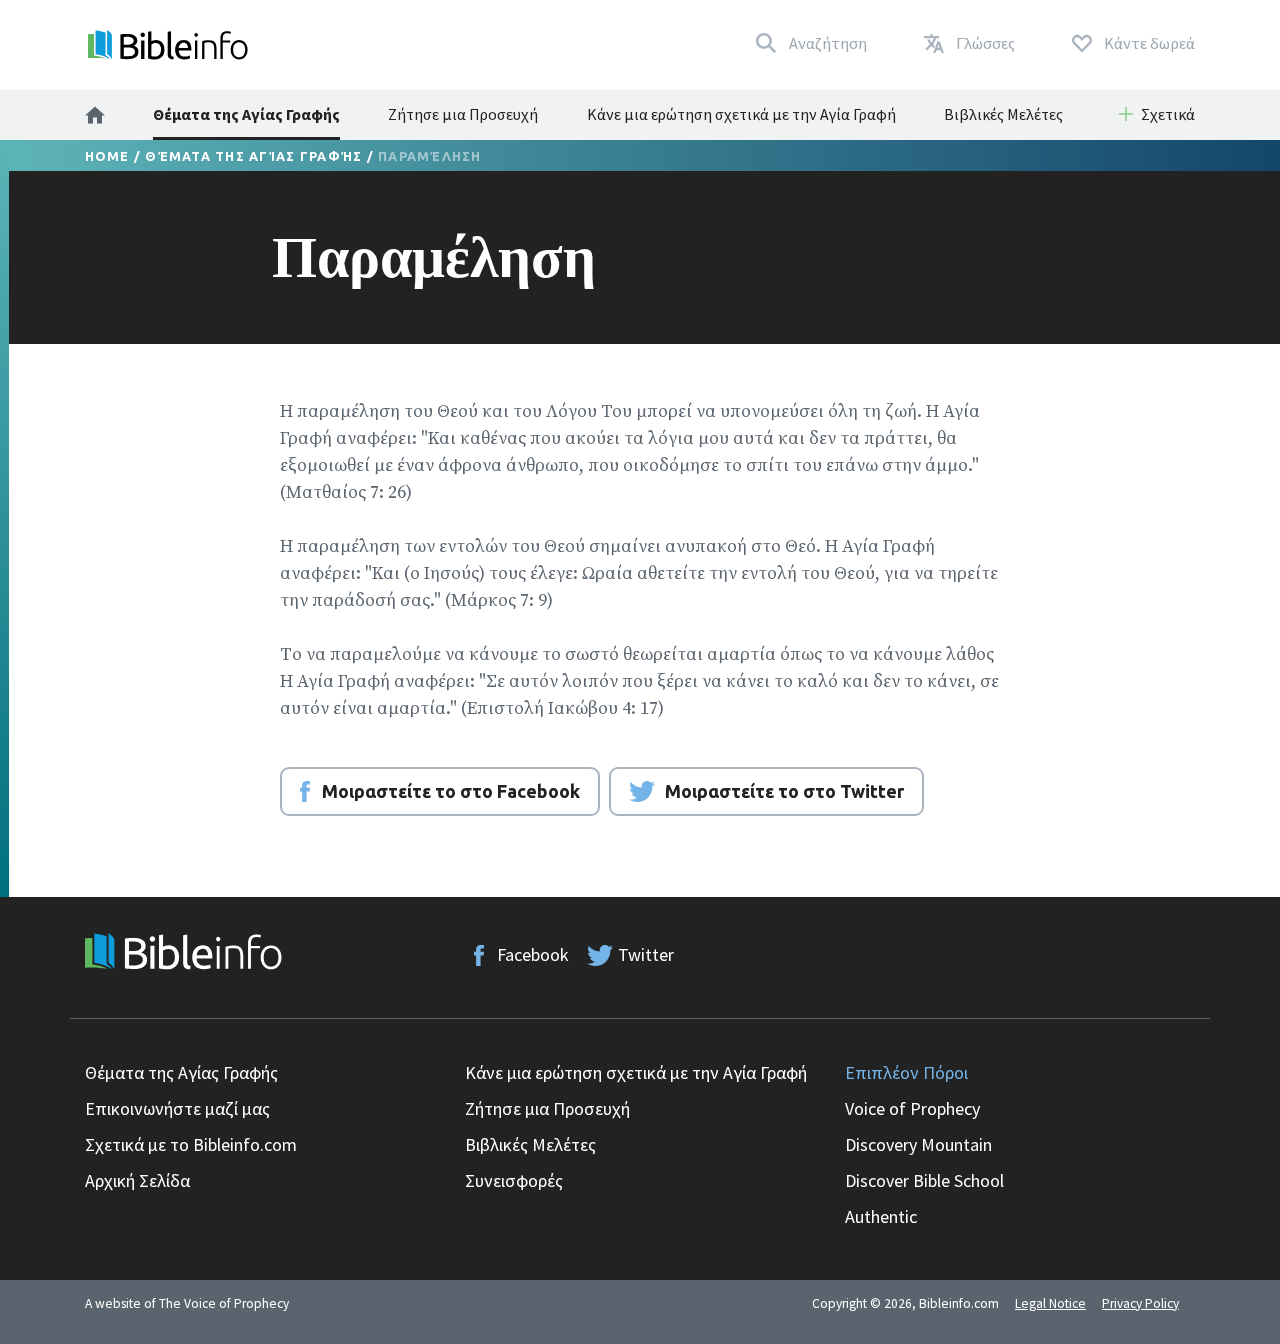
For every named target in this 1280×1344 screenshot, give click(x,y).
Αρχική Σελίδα (137, 1180)
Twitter (646, 954)
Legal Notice (1050, 1303)
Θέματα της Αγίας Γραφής (246, 114)
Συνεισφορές (514, 1180)
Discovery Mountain (918, 1144)
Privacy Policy (1140, 1303)
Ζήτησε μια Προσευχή (463, 114)
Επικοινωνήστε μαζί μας (177, 1108)
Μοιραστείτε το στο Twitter (784, 791)
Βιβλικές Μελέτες (1003, 114)
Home (107, 156)
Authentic (881, 1216)
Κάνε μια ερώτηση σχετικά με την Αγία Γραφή (741, 114)
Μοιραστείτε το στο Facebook (451, 791)
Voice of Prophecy (912, 1108)
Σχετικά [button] (1168, 114)
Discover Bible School (924, 1180)
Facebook (533, 954)
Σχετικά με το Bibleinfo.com (191, 1144)
